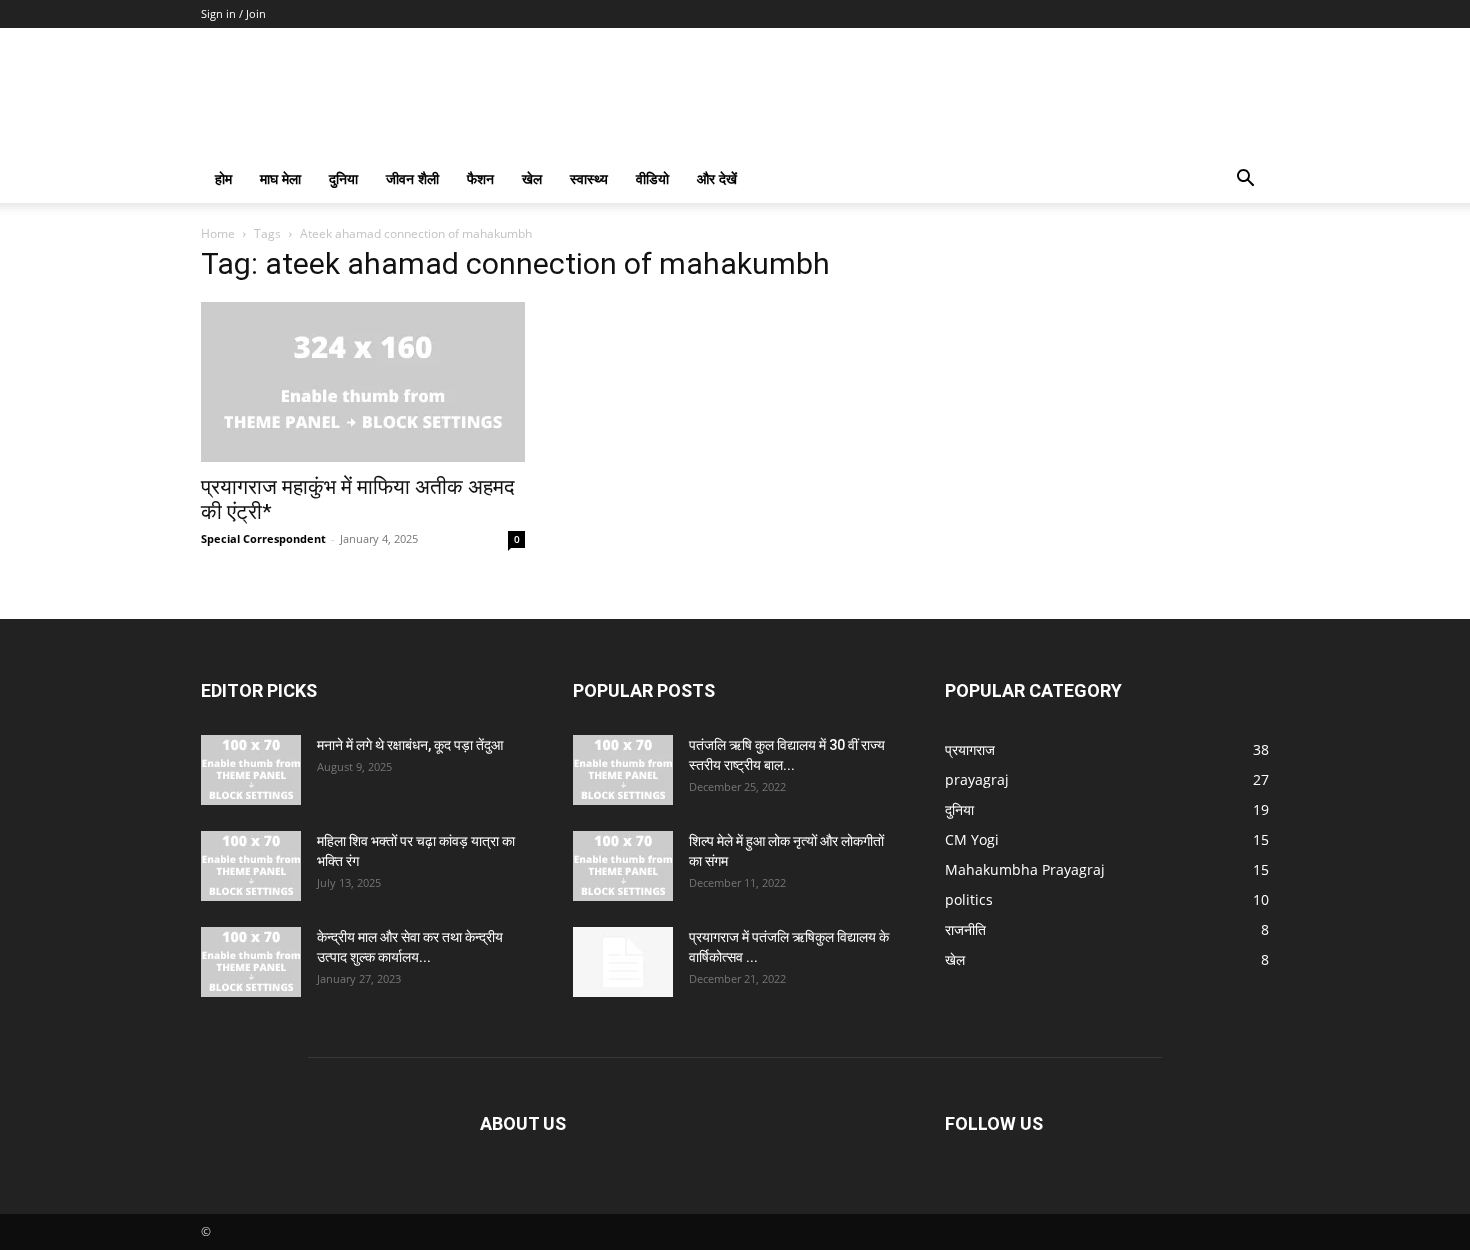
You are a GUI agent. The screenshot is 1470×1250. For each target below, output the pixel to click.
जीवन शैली (412, 178)
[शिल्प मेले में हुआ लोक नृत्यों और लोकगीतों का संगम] (623, 866)
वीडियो (652, 178)
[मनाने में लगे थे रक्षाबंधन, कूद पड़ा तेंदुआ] (251, 770)
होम (223, 178)
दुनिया (343, 178)
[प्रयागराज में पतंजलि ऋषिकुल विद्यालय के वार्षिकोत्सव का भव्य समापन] (623, 962)
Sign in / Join (233, 13)
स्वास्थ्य (589, 178)
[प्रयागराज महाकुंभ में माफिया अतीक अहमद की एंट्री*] (363, 382)
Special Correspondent (263, 538)
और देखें (717, 178)
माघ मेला (280, 178)
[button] (1245, 180)
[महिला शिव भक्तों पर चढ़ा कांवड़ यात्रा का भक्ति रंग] (251, 866)
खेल (532, 178)
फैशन (480, 178)
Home (218, 233)
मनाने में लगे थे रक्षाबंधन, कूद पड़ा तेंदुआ (410, 745)
